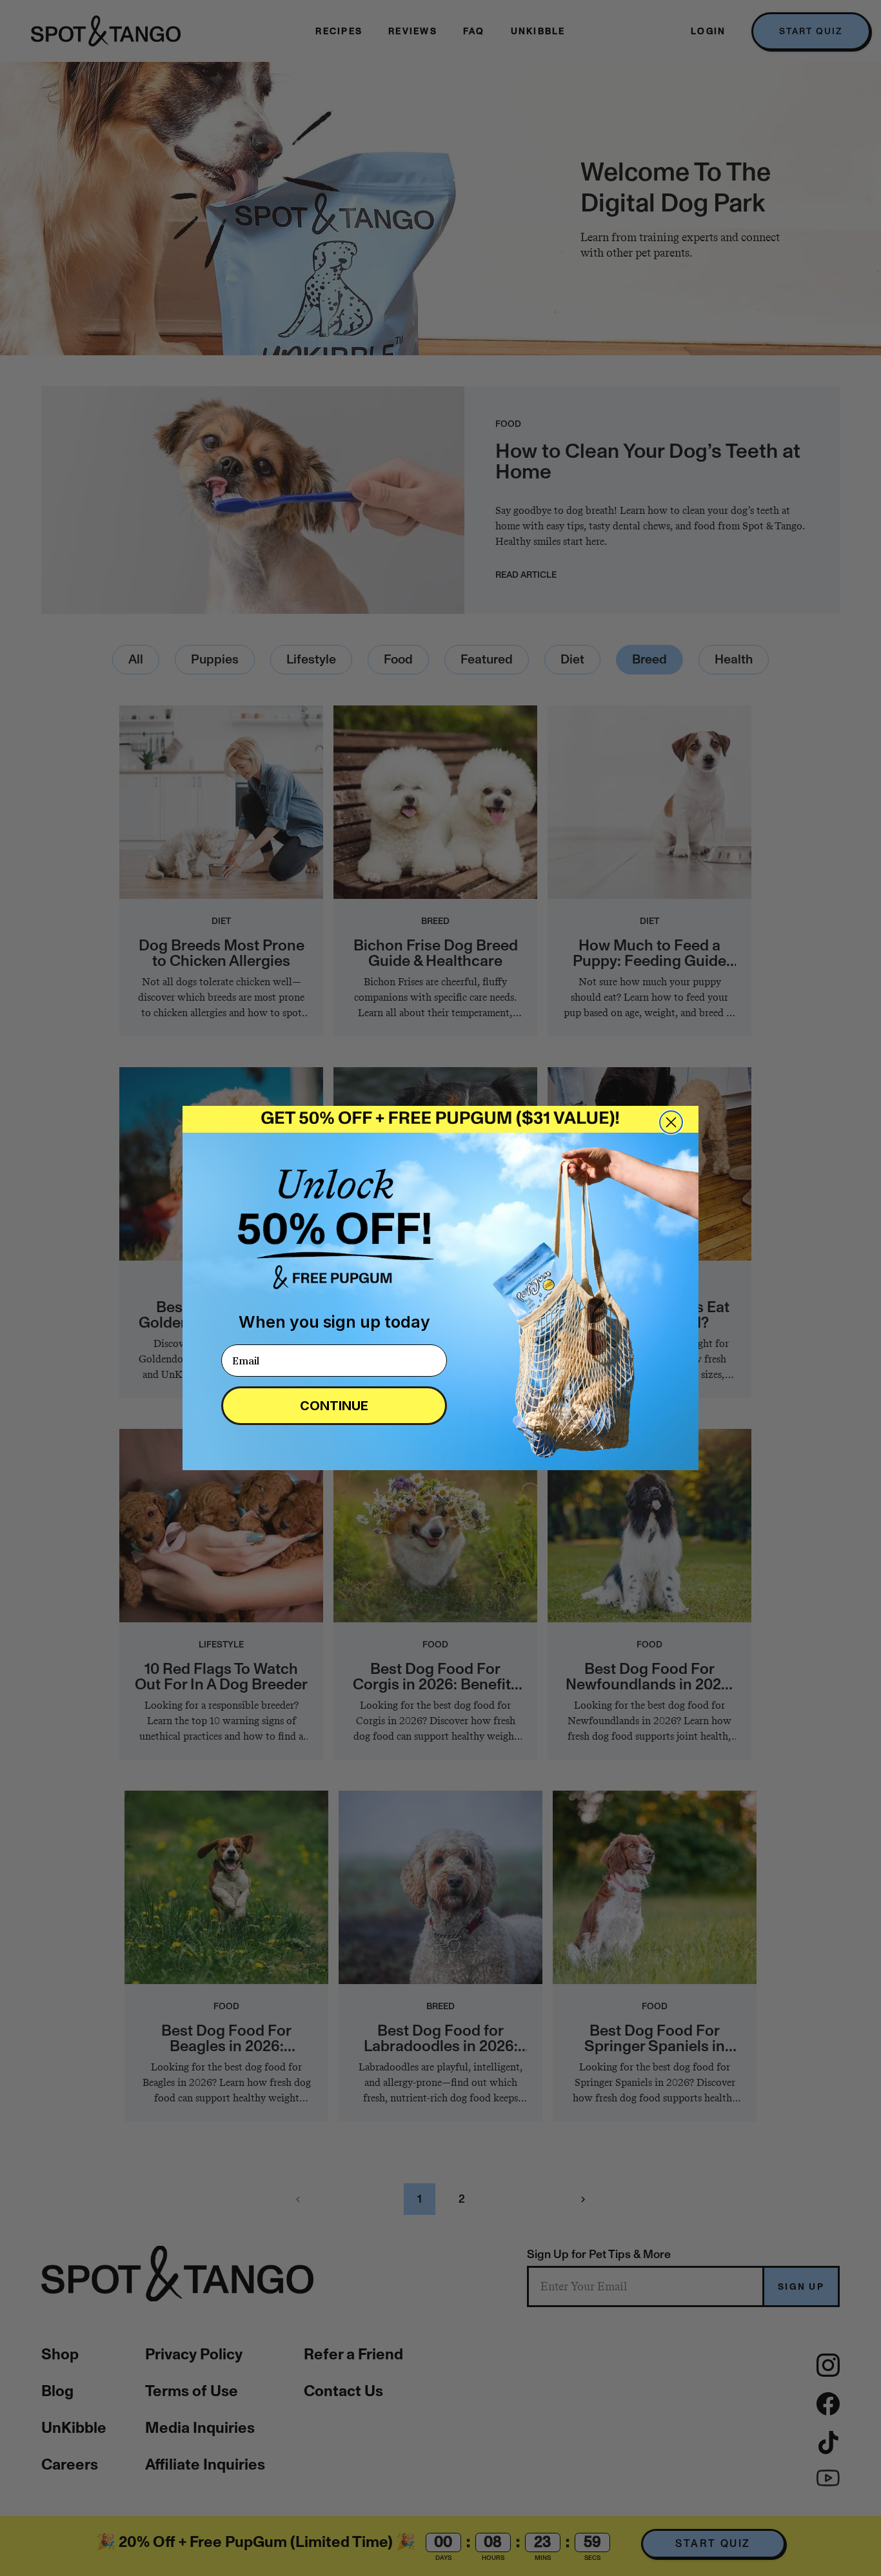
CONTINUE (334, 1406)
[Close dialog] (671, 1122)
